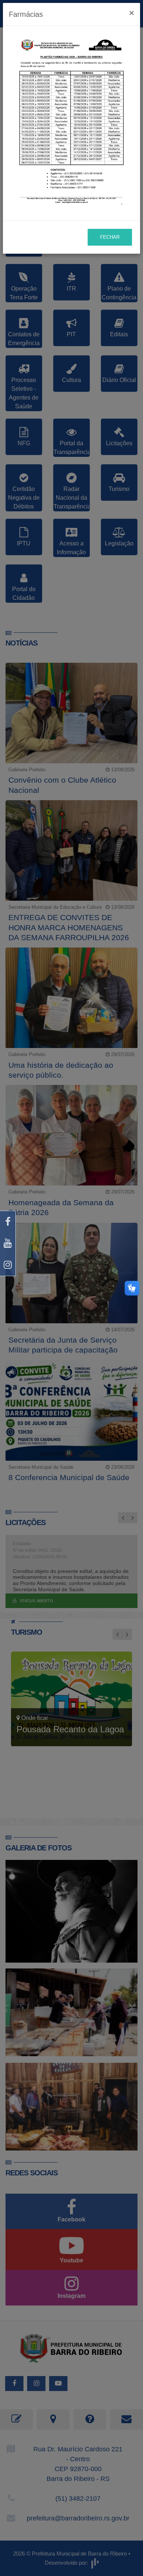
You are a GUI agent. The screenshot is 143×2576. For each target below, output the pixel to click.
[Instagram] (8, 1265)
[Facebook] (8, 1222)
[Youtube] (8, 1243)
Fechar (110, 237)
